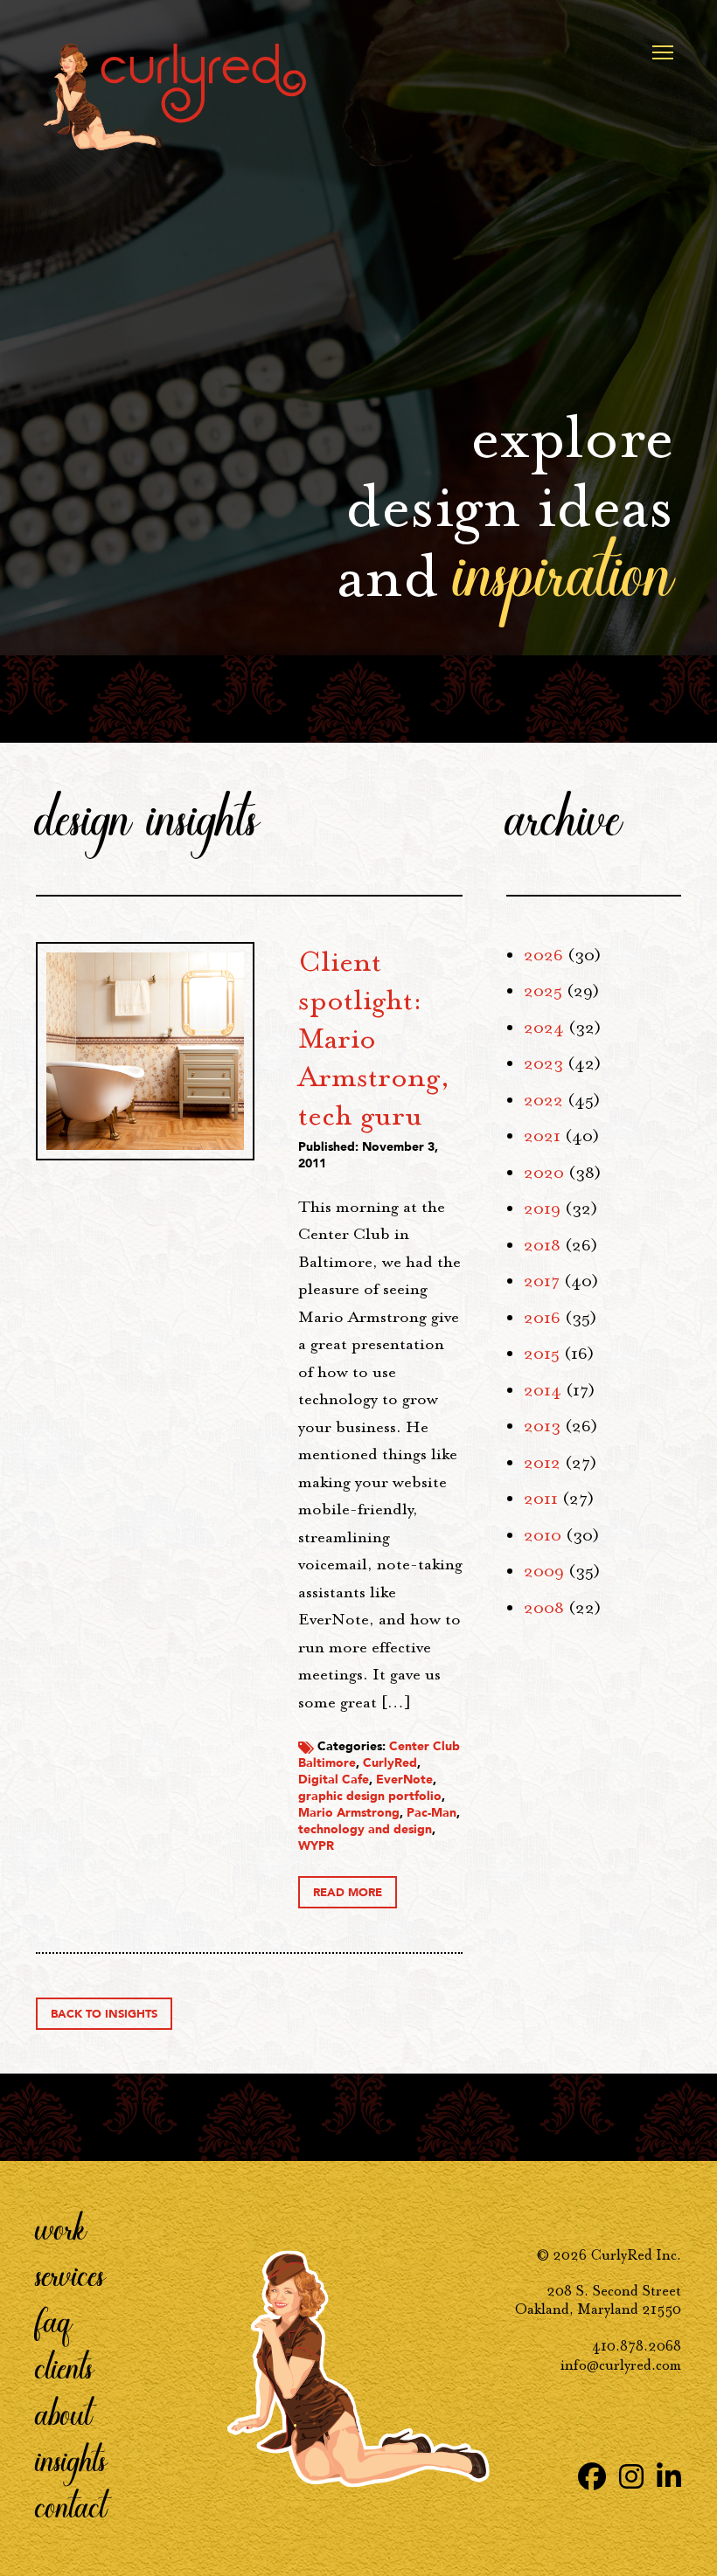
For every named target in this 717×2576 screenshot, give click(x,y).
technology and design (365, 1829)
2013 (542, 1426)
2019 (542, 1208)
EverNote (404, 1780)
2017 (542, 1281)
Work (61, 2227)
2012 (542, 1463)
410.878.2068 (637, 2346)
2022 (543, 1100)
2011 (541, 1499)
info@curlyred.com (621, 2365)
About (64, 2413)
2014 (543, 1390)
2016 (542, 1318)
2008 (544, 1608)
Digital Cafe (334, 1780)
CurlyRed (390, 1763)
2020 (544, 1173)
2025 (543, 991)
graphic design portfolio (370, 1796)
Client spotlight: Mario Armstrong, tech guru (374, 1038)
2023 (543, 1063)
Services (70, 2274)
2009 (544, 1571)
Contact (71, 2505)
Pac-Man (432, 1813)
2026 (543, 955)
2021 (542, 1136)
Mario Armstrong (349, 1813)
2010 (543, 1535)
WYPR (316, 1846)
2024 (544, 1028)
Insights (71, 2459)
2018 (542, 1245)
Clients (65, 2366)
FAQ (54, 2320)
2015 (542, 1354)
